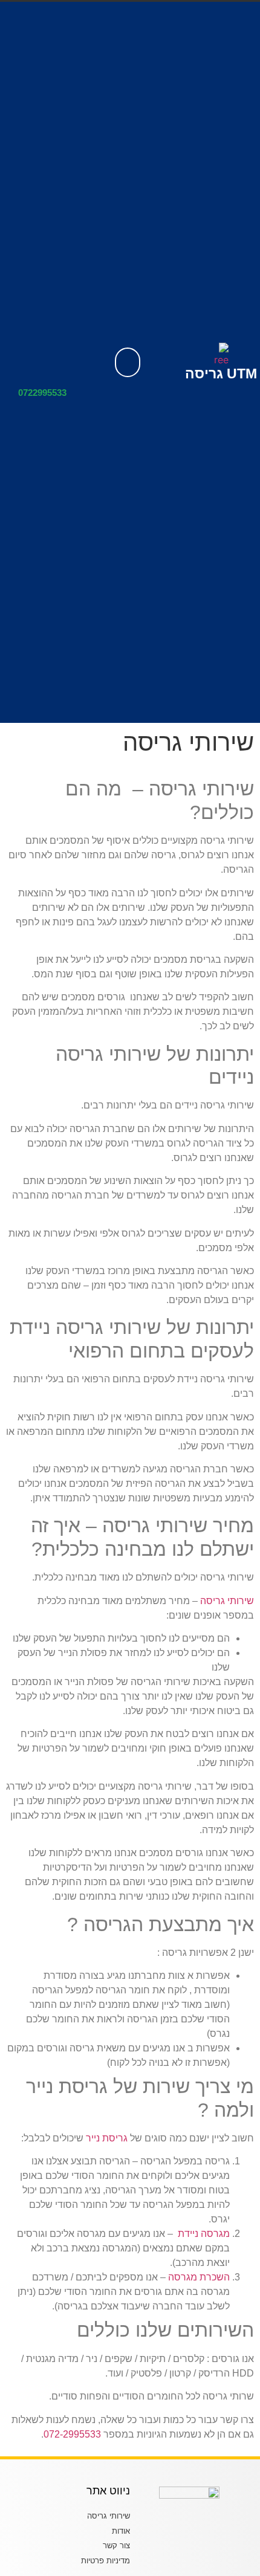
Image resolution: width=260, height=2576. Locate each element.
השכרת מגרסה (199, 2277)
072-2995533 (72, 2434)
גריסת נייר (107, 2138)
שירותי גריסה (227, 1601)
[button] (128, 362)
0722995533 (42, 393)
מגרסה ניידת (204, 2234)
